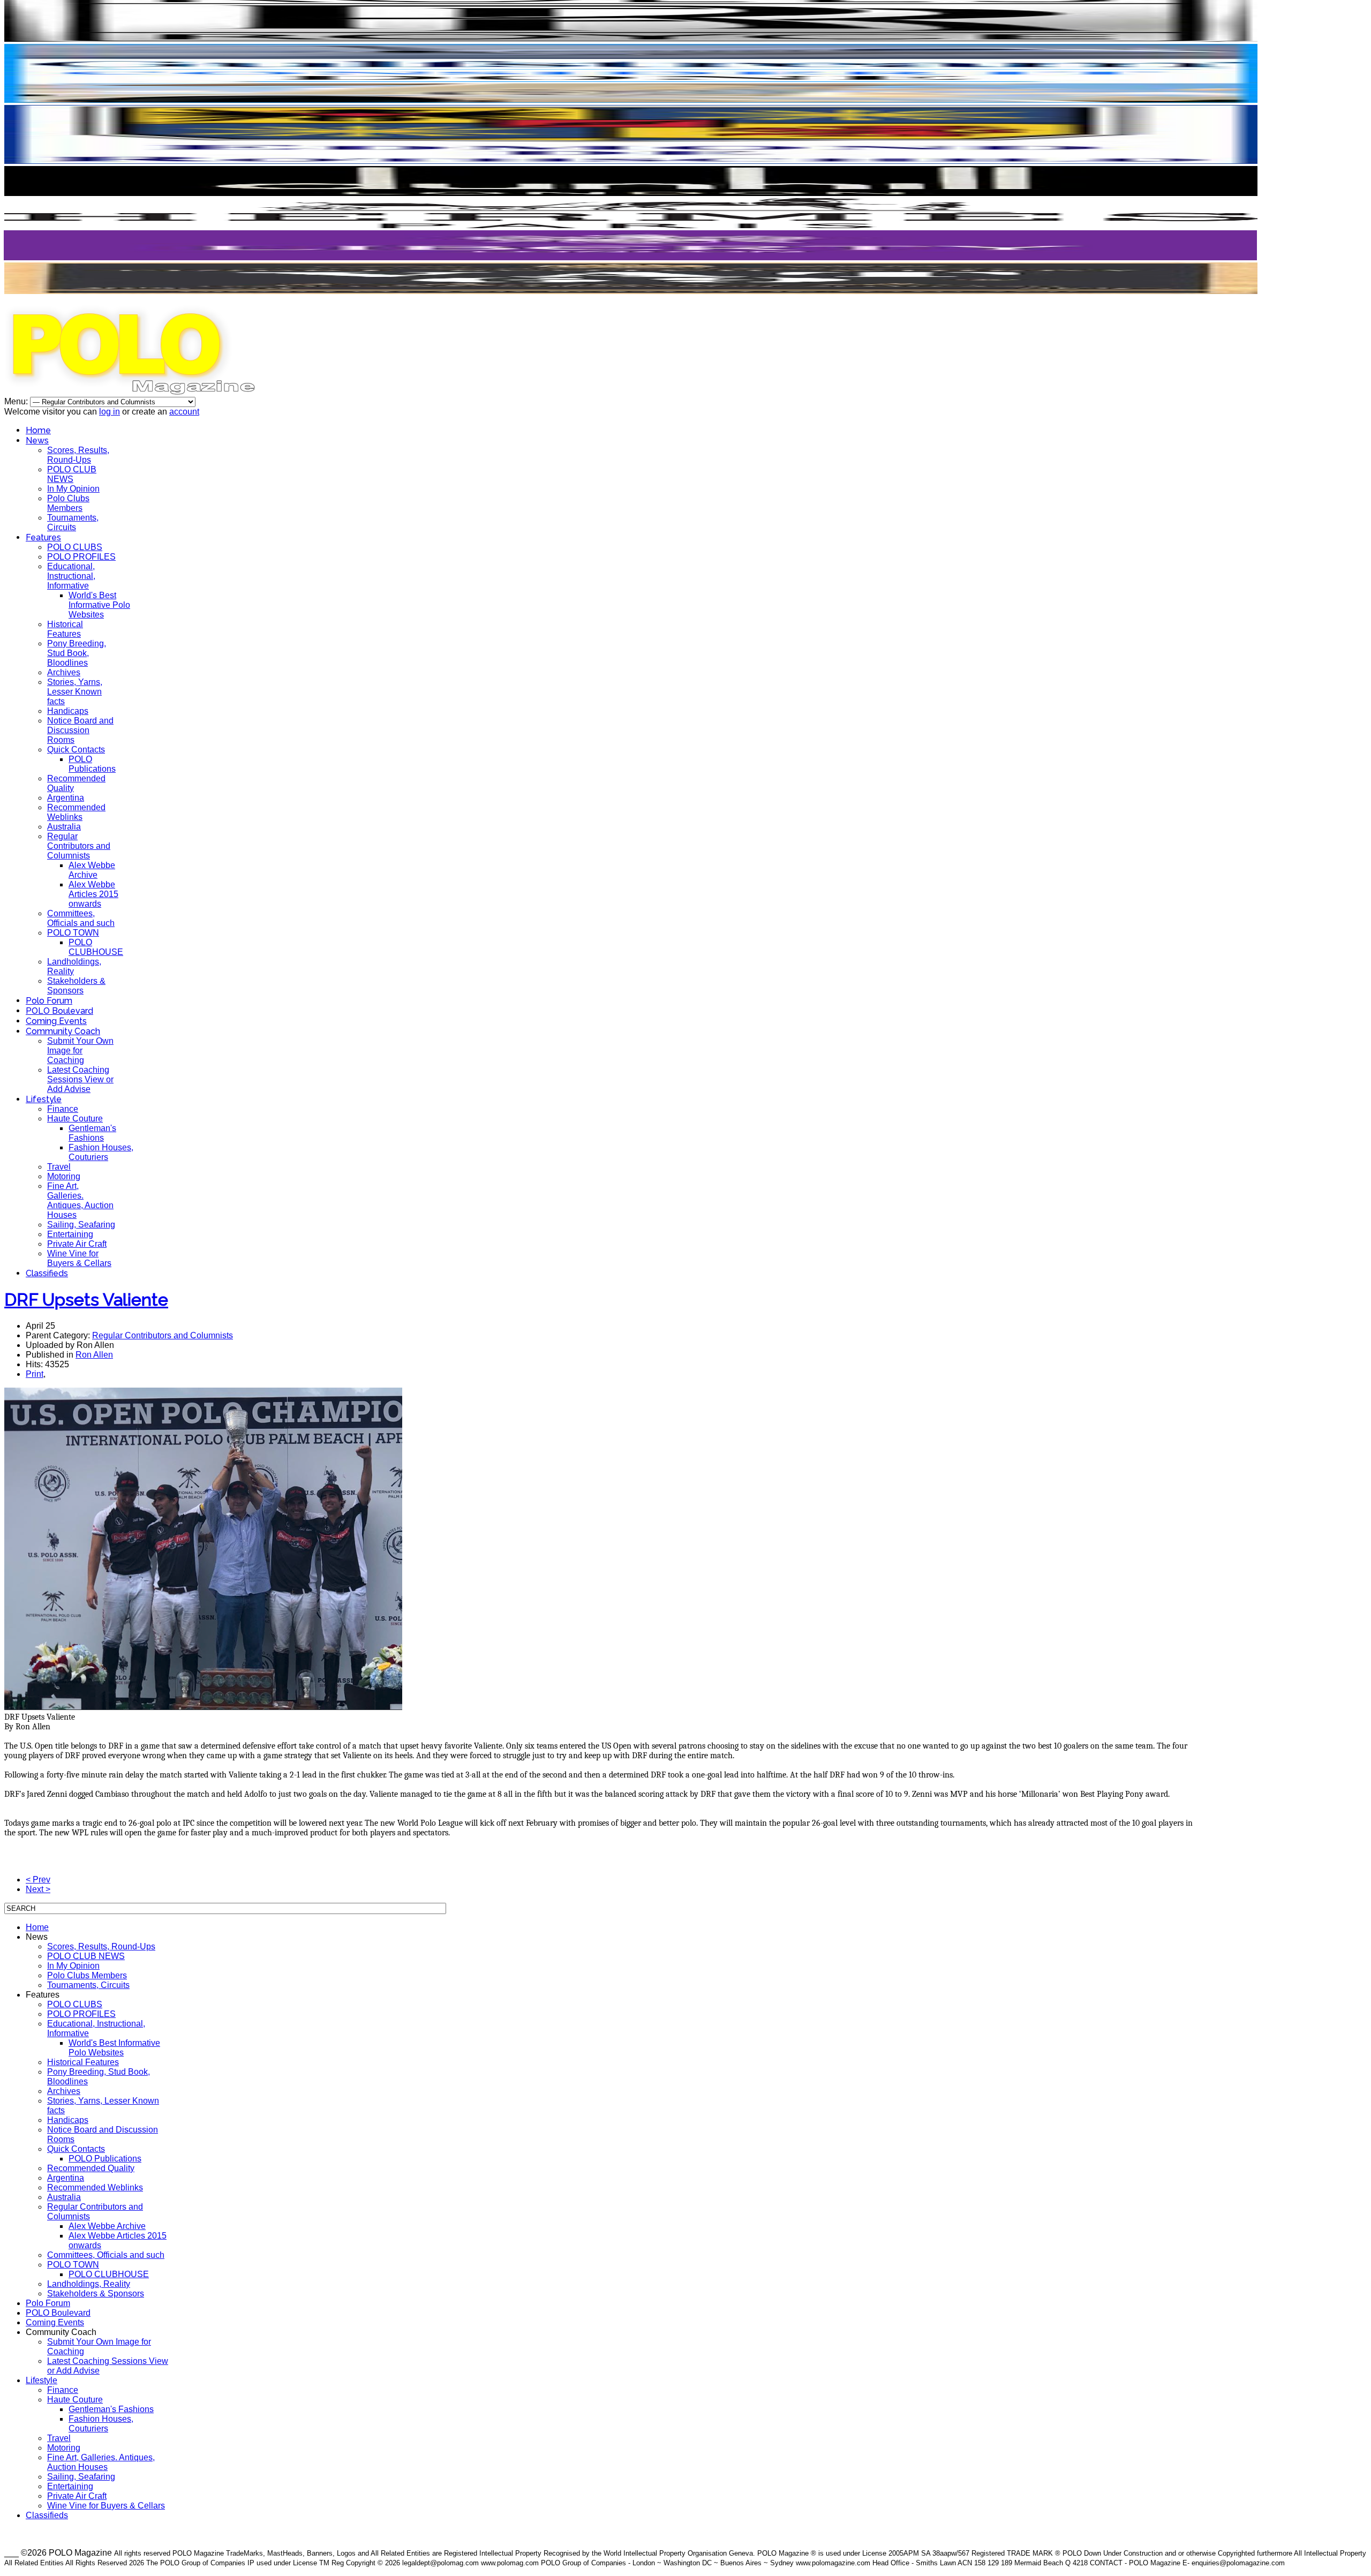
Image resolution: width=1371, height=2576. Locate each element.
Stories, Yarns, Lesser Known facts (75, 692)
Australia (64, 827)
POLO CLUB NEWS (72, 474)
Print (35, 1374)
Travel (59, 1167)
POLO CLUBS (75, 547)
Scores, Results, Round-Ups (78, 455)
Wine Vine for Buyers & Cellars (79, 1258)
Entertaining (70, 1234)
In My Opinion (73, 489)
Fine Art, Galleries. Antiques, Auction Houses (80, 1200)
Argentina (66, 798)
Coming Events (56, 1021)
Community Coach (63, 1031)
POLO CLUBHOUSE (96, 947)
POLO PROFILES (81, 557)
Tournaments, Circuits (73, 522)
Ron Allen (94, 1355)
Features (43, 537)
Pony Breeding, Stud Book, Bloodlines (77, 653)
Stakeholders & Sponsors (76, 986)
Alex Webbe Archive (92, 870)
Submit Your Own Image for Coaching (80, 1050)
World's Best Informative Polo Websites (99, 605)
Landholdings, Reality (89, 2284)
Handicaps (68, 711)
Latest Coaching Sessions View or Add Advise (80, 1079)
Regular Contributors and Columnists (79, 846)
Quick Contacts (76, 750)
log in (110, 412)
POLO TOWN (73, 933)
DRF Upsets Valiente (86, 1300)
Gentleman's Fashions (92, 1133)
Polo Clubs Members (68, 503)
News (37, 440)
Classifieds (47, 1273)
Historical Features (65, 629)
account (184, 412)
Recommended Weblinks (76, 812)
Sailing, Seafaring (81, 1225)
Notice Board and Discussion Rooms (80, 730)
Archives (64, 672)
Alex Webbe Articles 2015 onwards (93, 894)
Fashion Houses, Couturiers (101, 1152)
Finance (63, 1109)
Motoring (64, 1176)
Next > (38, 1889)
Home (38, 430)
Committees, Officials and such (81, 918)
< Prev (38, 1880)
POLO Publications (92, 764)
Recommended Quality (91, 2168)
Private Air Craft (77, 1244)
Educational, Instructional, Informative (71, 576)
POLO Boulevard (59, 1011)
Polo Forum (49, 1001)
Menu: (17, 401)
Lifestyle (44, 1099)
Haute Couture (75, 1118)
